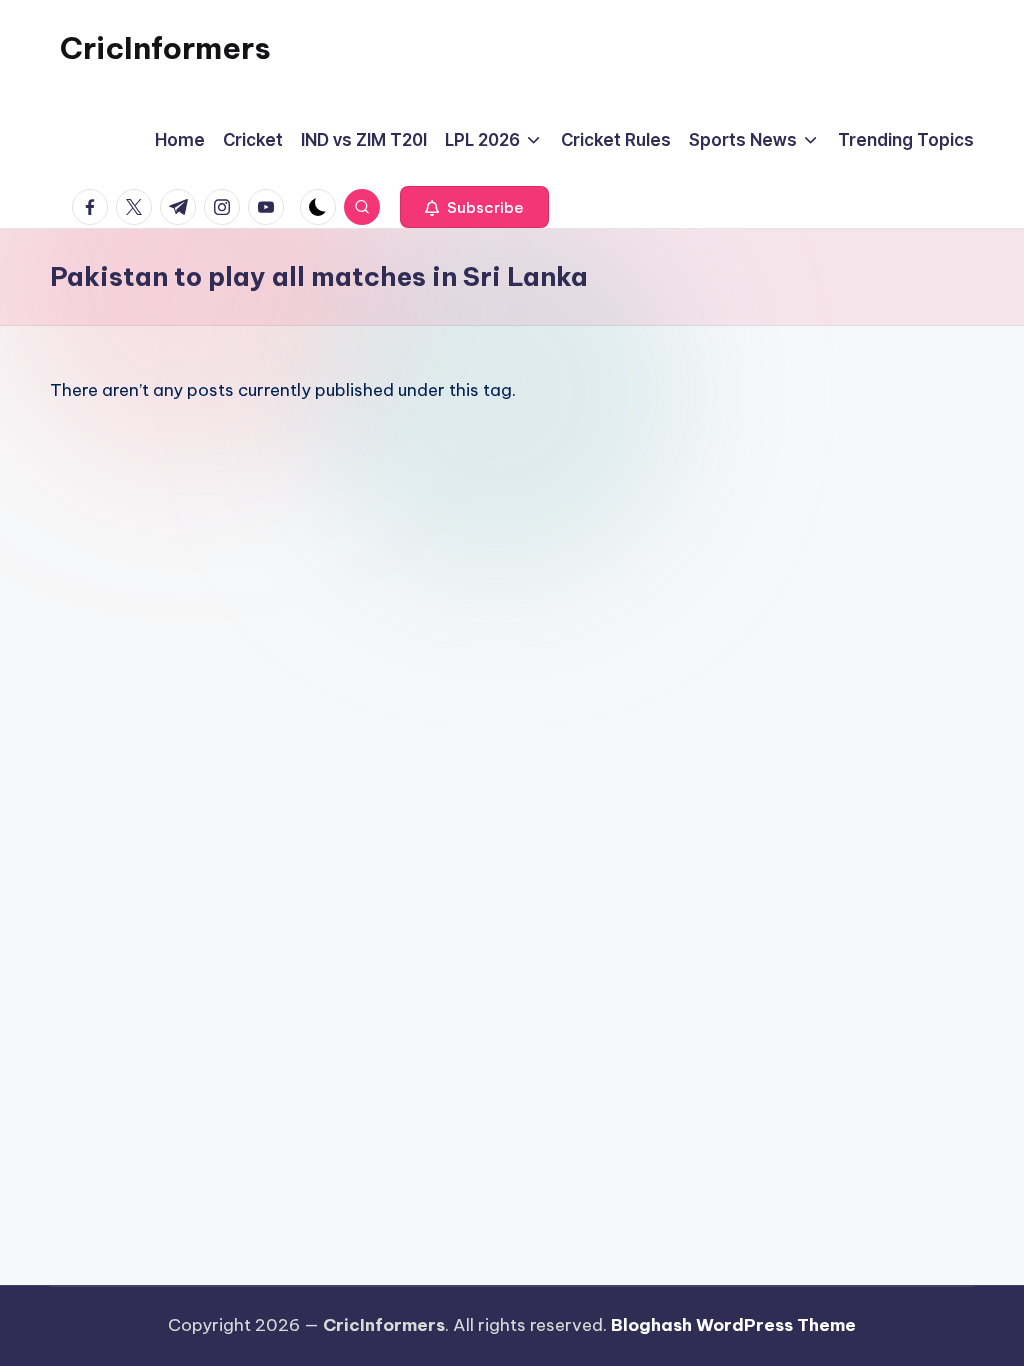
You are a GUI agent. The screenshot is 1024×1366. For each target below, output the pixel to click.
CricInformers (165, 48)
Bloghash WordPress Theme (733, 1325)
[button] (474, 207)
